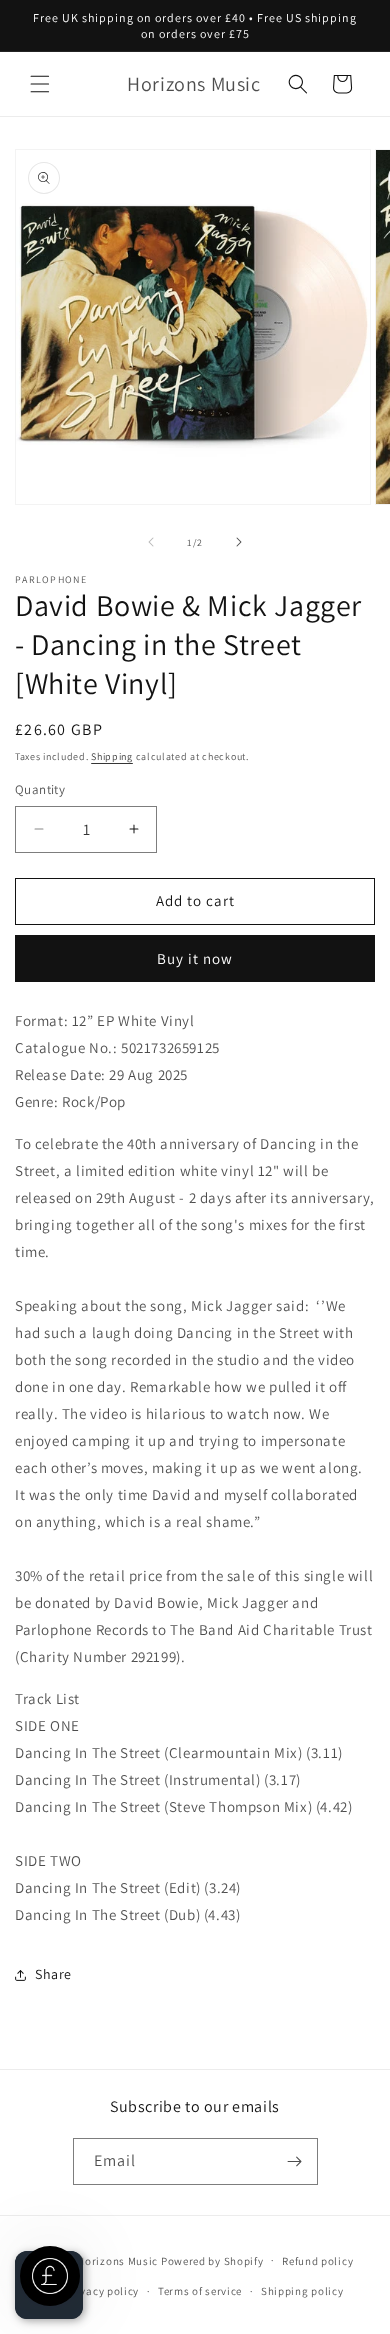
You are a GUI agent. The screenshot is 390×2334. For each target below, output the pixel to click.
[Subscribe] (295, 2161)
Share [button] (53, 1974)
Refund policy (317, 2261)
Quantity (40, 789)
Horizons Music (117, 2260)
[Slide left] (151, 542)
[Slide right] (239, 542)
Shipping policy (302, 2291)
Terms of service (200, 2291)
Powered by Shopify (212, 2260)
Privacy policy (102, 2291)
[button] (40, 84)
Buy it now (195, 958)
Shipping (112, 756)
